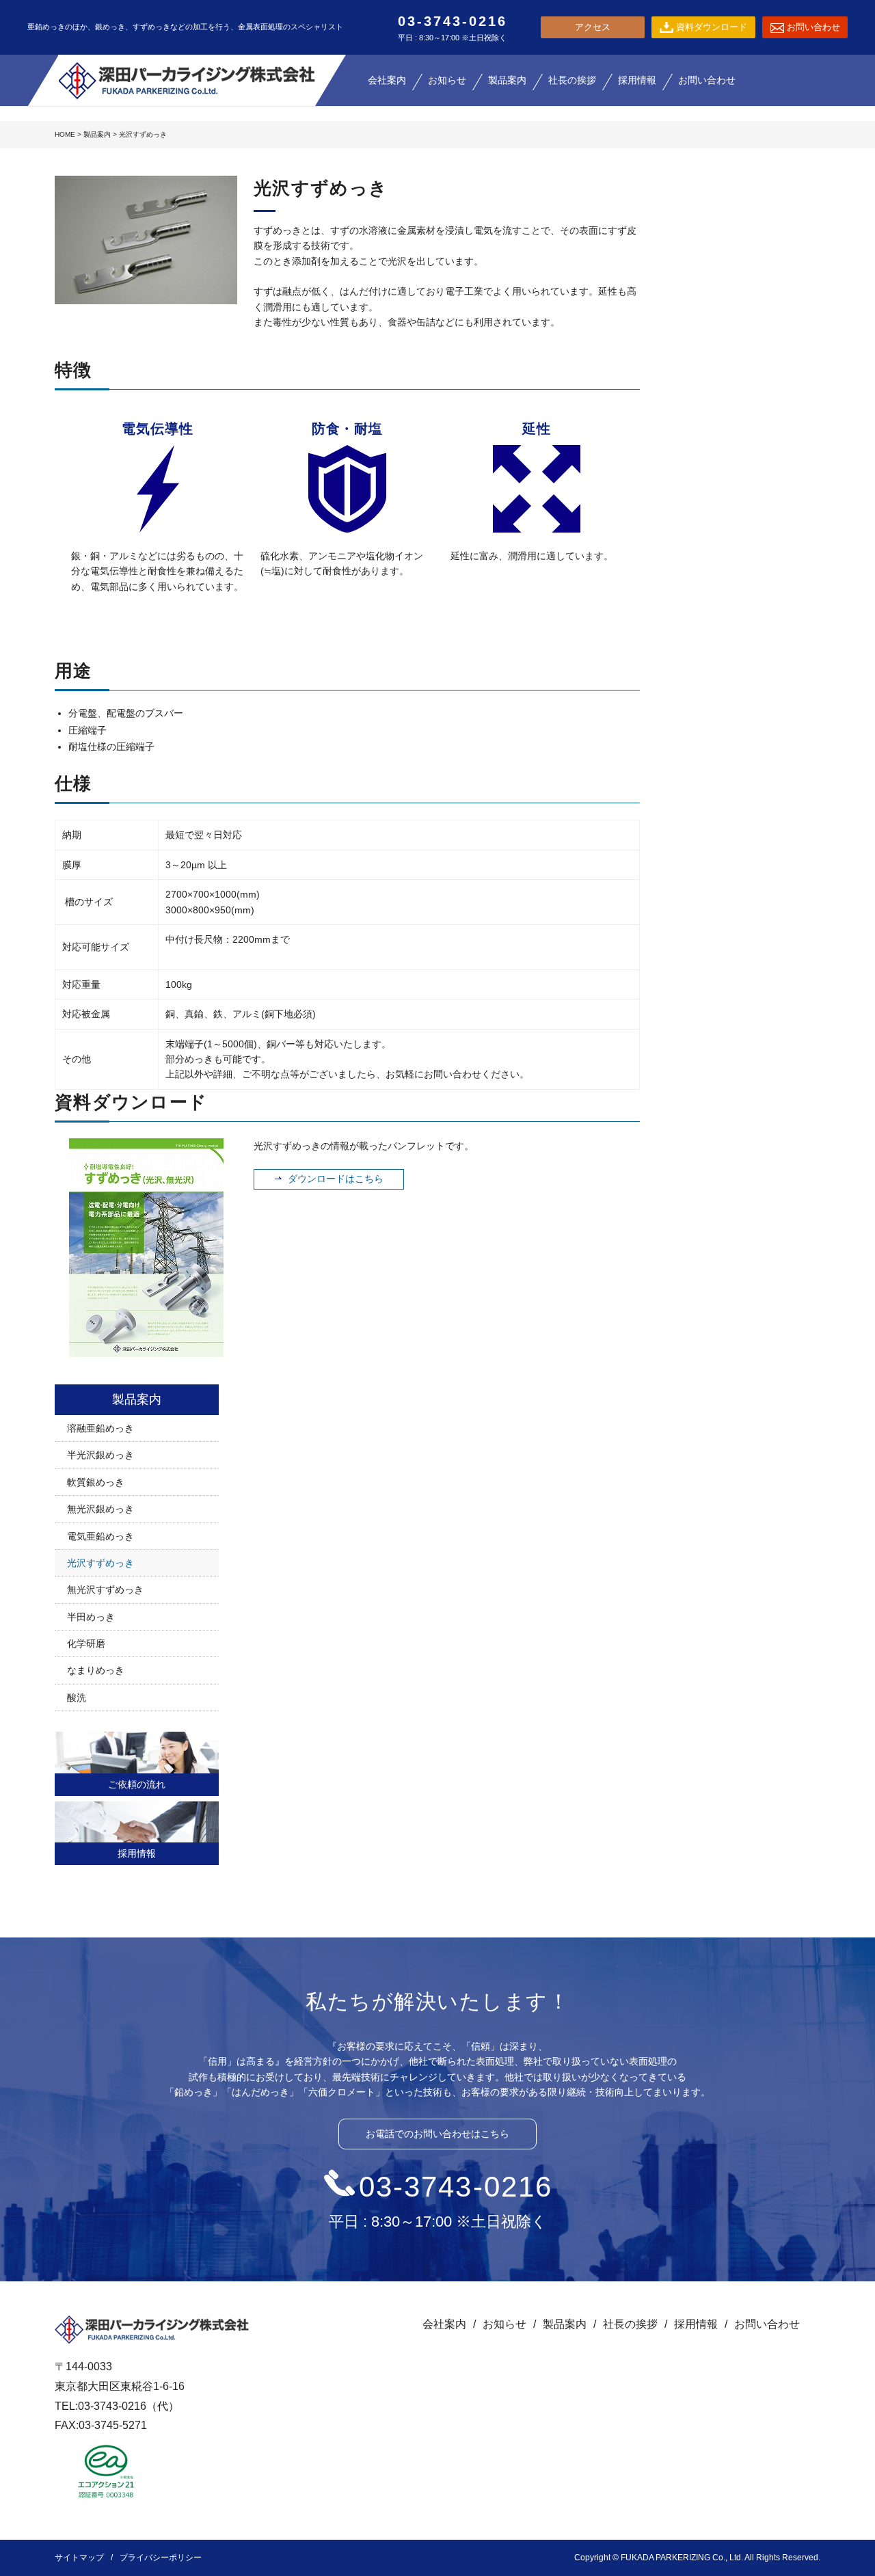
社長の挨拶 (630, 2324)
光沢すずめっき (100, 1563)
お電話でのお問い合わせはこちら (437, 2134)
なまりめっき (96, 1670)
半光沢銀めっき (100, 1455)
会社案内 (444, 2324)
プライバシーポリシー (161, 2558)
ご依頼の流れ (137, 1784)
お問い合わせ (767, 2324)
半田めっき (91, 1617)
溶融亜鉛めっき (100, 1428)
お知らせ (504, 2324)
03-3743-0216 (456, 2187)
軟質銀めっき (96, 1482)
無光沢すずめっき (105, 1589)
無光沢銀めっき (100, 1509)
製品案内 (97, 134)
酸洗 (77, 1698)
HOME (65, 134)
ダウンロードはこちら (336, 1179)
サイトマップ (79, 2558)
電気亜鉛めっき (100, 1536)
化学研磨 (86, 1643)
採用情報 (137, 1853)
